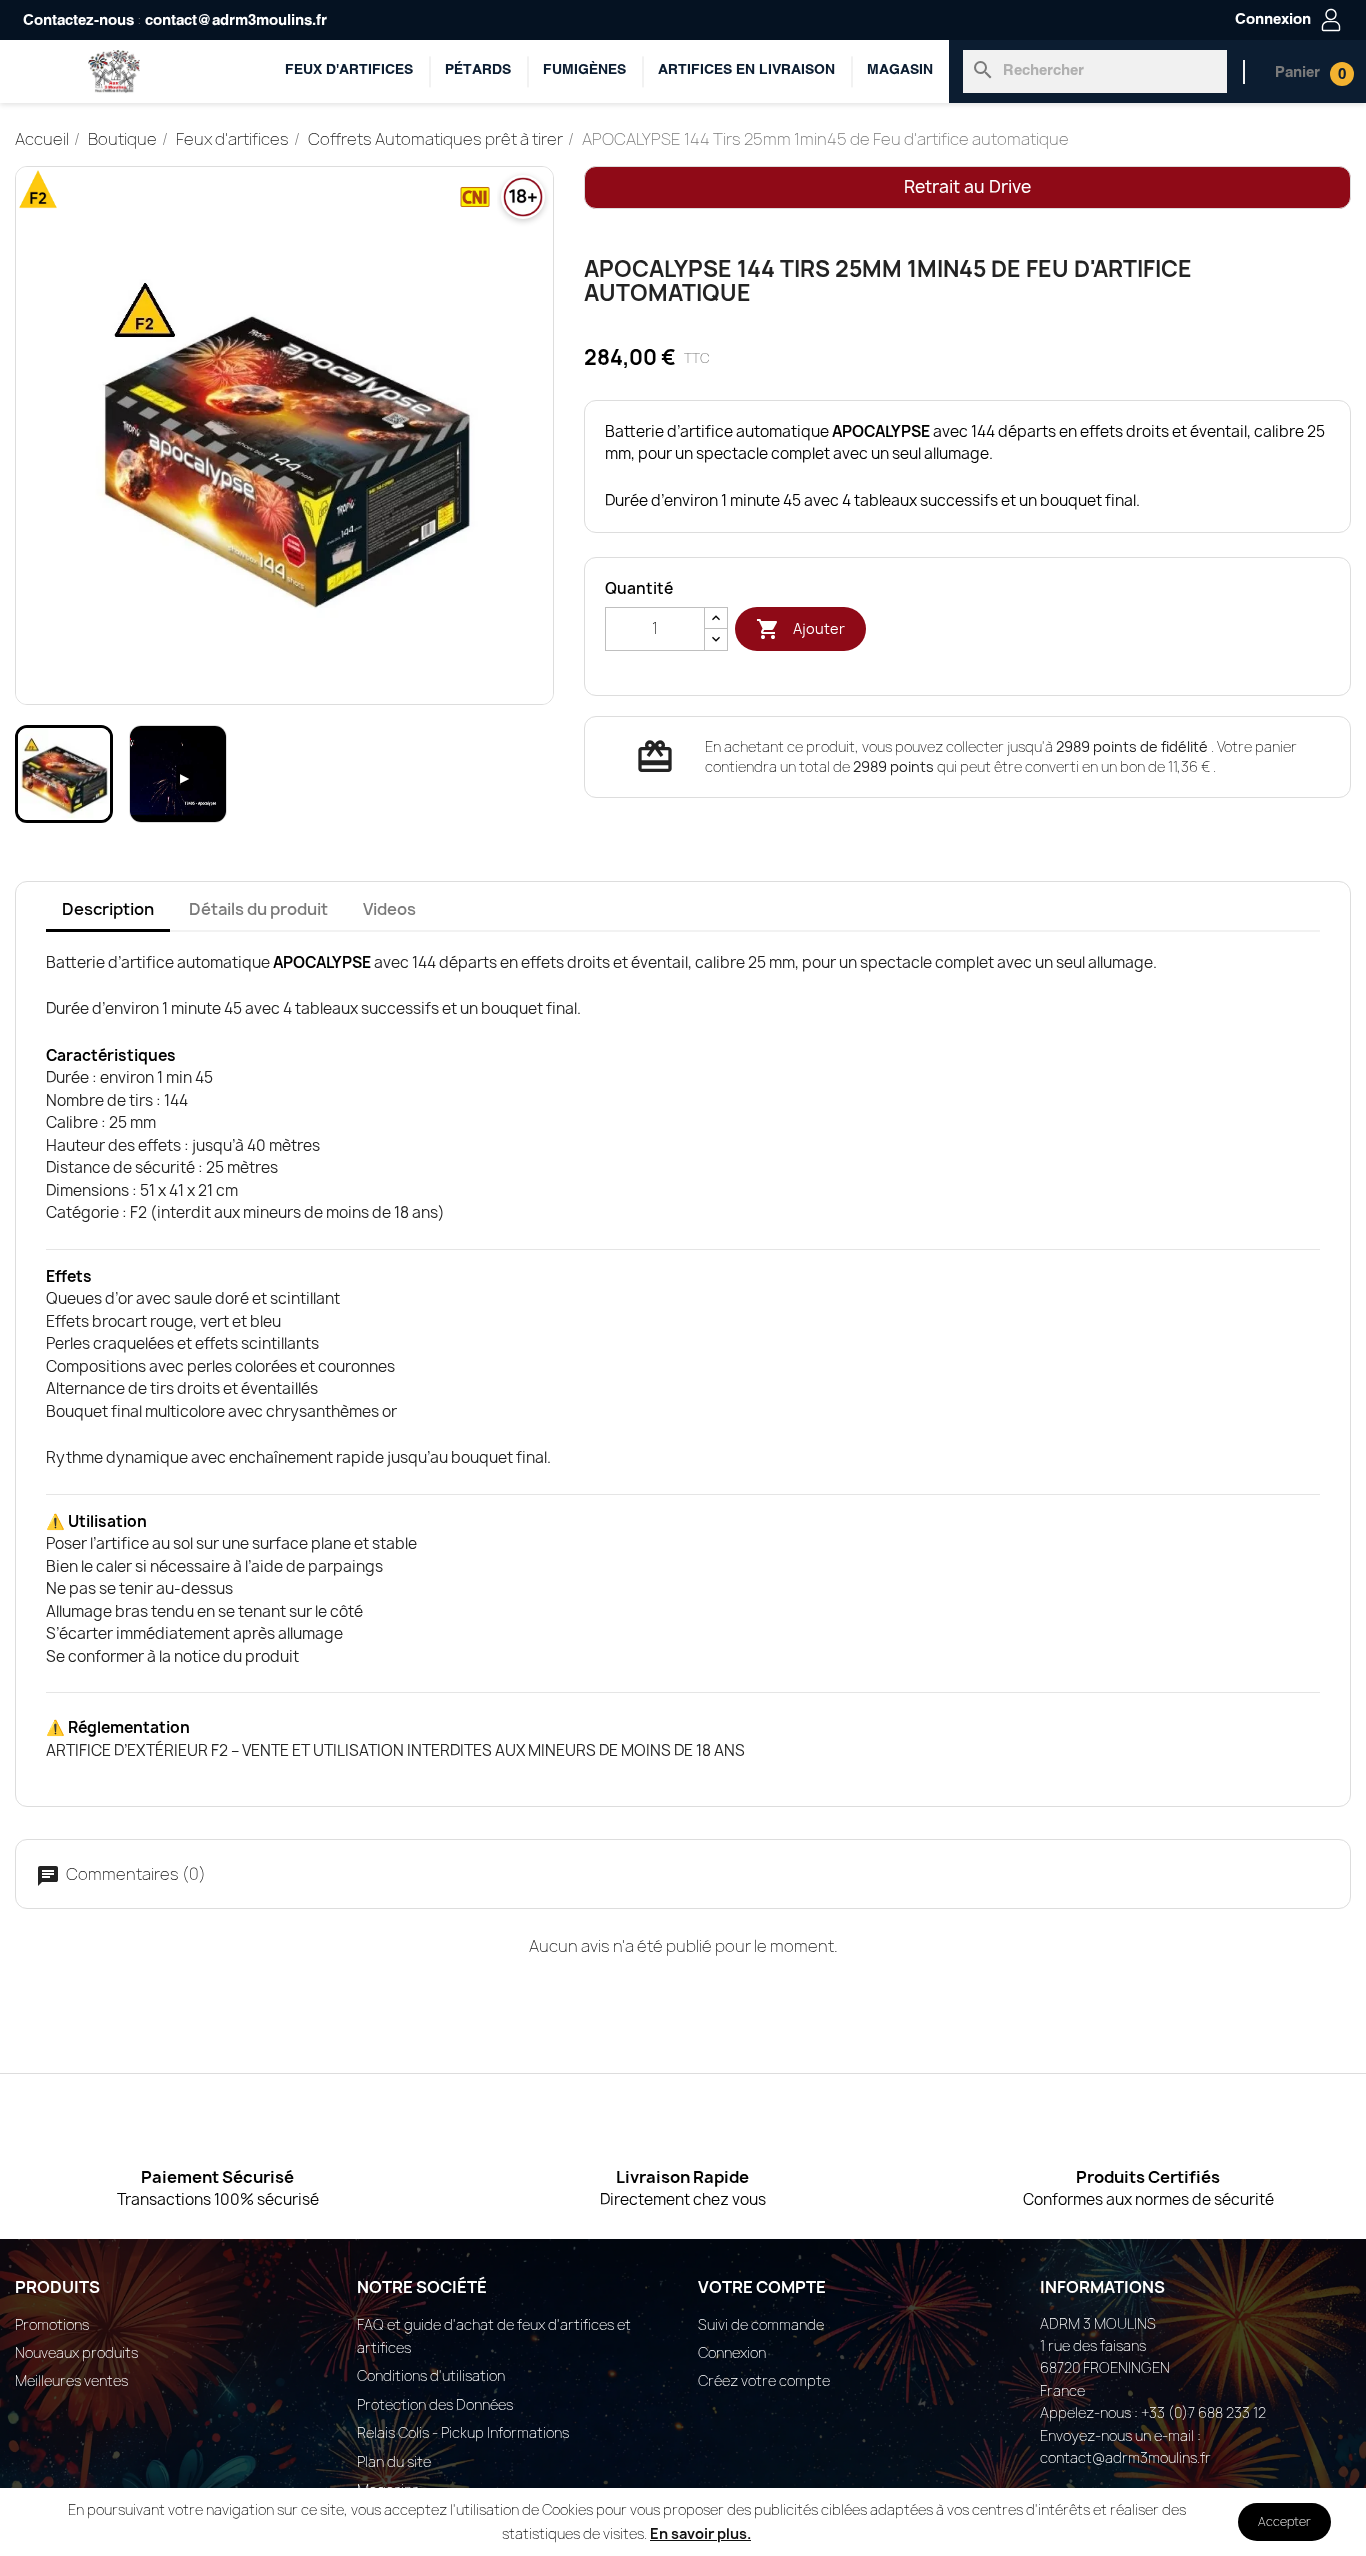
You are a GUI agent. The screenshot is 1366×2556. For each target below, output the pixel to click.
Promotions (52, 2324)
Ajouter (800, 629)
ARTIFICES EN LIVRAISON (746, 70)
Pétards (478, 70)
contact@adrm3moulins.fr (236, 21)
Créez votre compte (764, 2380)
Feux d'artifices (349, 70)
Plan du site (394, 2461)
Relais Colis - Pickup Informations (463, 2432)
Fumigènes (584, 70)
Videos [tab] (389, 909)
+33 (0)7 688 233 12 (1203, 2412)
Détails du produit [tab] (258, 909)
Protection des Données (435, 2404)
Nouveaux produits (76, 2352)
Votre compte (762, 2287)
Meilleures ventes (71, 2380)
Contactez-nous (78, 21)
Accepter (1284, 2521)
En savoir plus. (700, 2533)
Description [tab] (108, 909)
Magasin (900, 70)
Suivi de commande (761, 2324)
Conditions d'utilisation (431, 2375)
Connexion (732, 2352)
